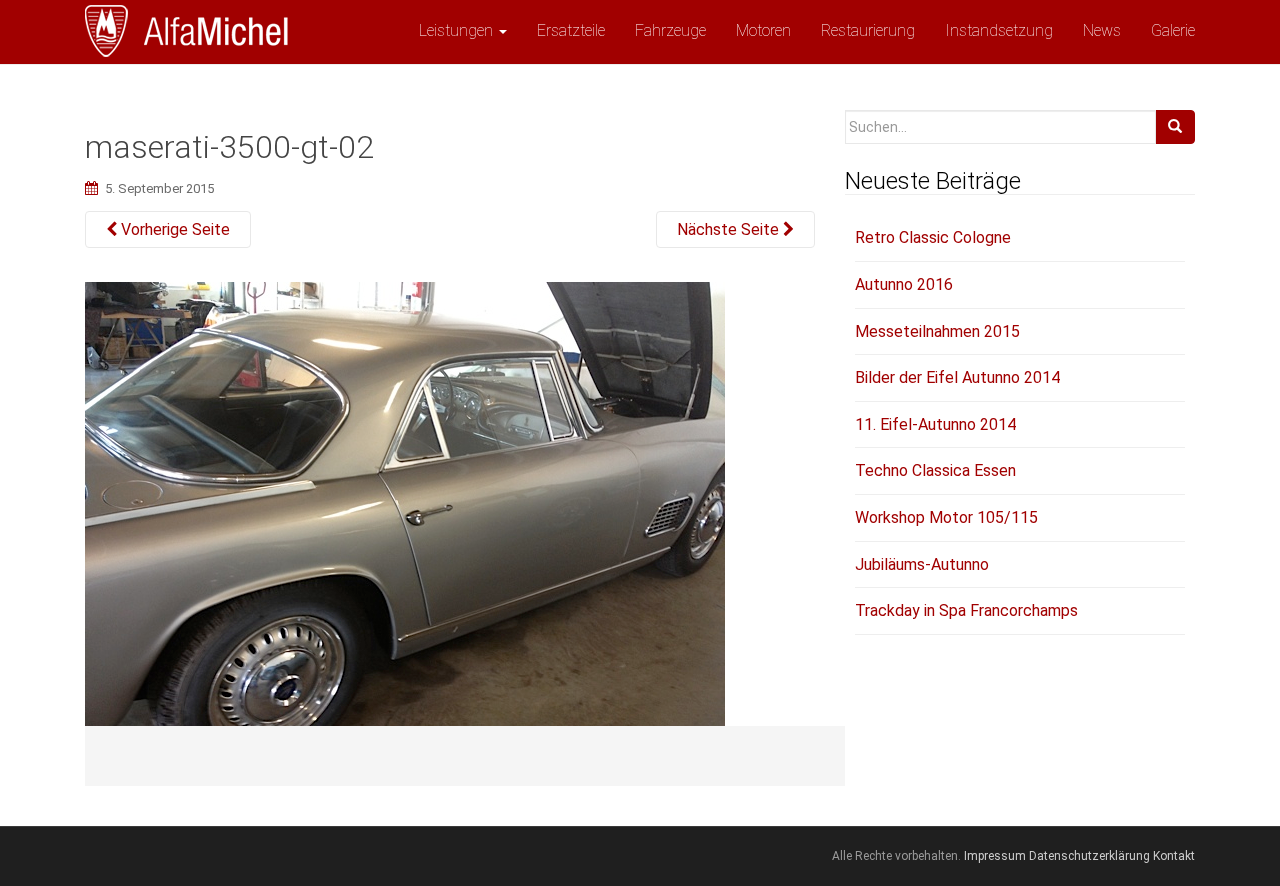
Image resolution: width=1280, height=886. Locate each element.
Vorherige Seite (173, 229)
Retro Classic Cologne (933, 237)
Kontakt (1174, 856)
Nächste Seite (730, 229)
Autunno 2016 (904, 284)
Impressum (995, 856)
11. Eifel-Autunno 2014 (935, 424)
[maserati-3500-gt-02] (405, 520)
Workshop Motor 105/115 (946, 517)
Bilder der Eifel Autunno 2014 (957, 377)
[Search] (1175, 127)
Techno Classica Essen (935, 470)
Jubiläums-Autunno (922, 564)
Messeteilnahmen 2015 (937, 331)
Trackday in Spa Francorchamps (966, 610)
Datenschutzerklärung (1089, 856)
